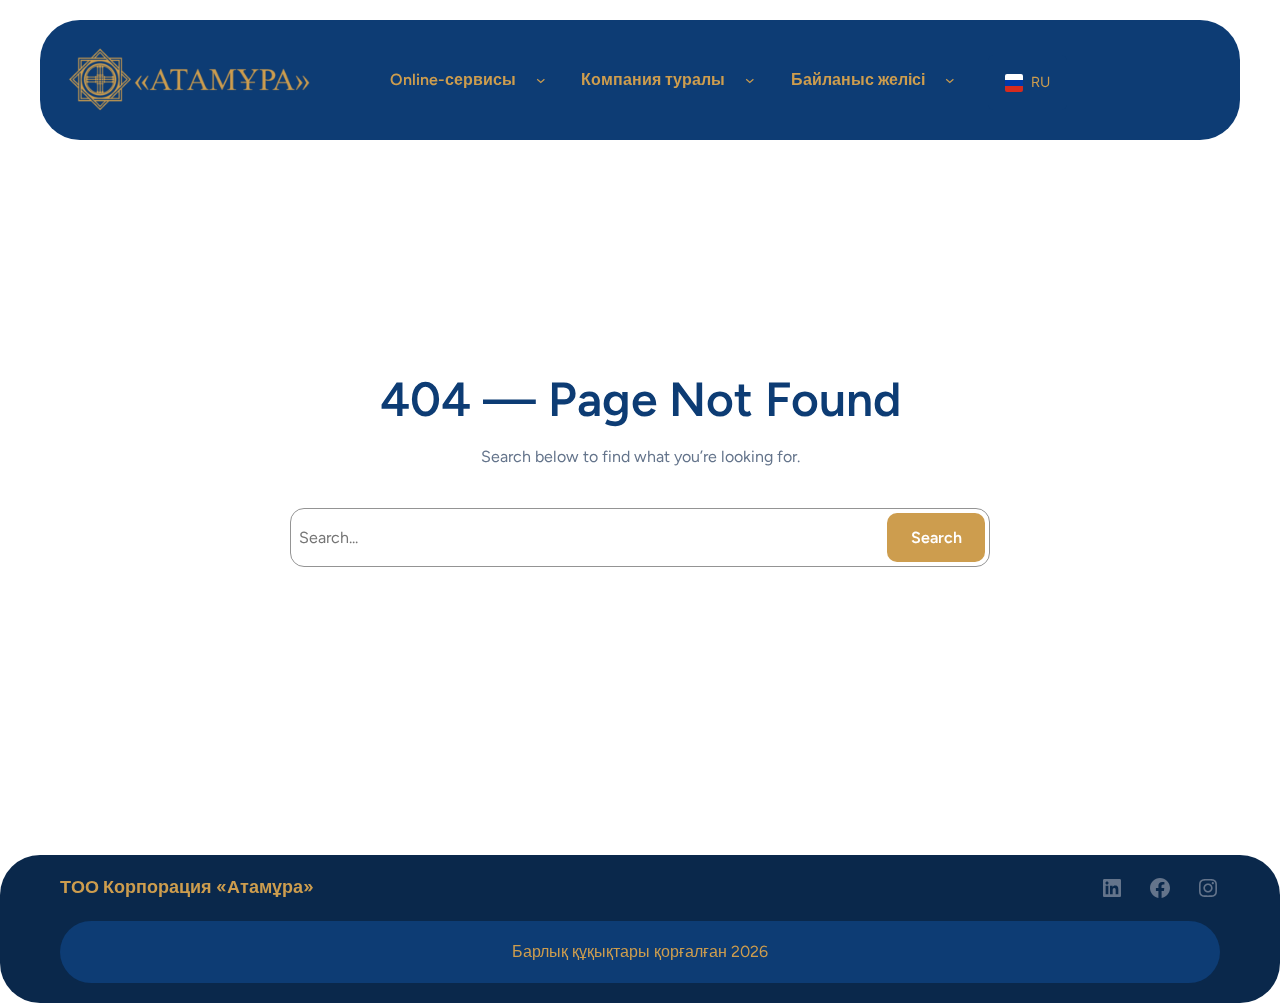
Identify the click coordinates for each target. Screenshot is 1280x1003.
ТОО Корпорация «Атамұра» (187, 887)
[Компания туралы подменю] (750, 80)
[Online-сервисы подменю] (541, 80)
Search (936, 537)
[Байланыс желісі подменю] (950, 80)
